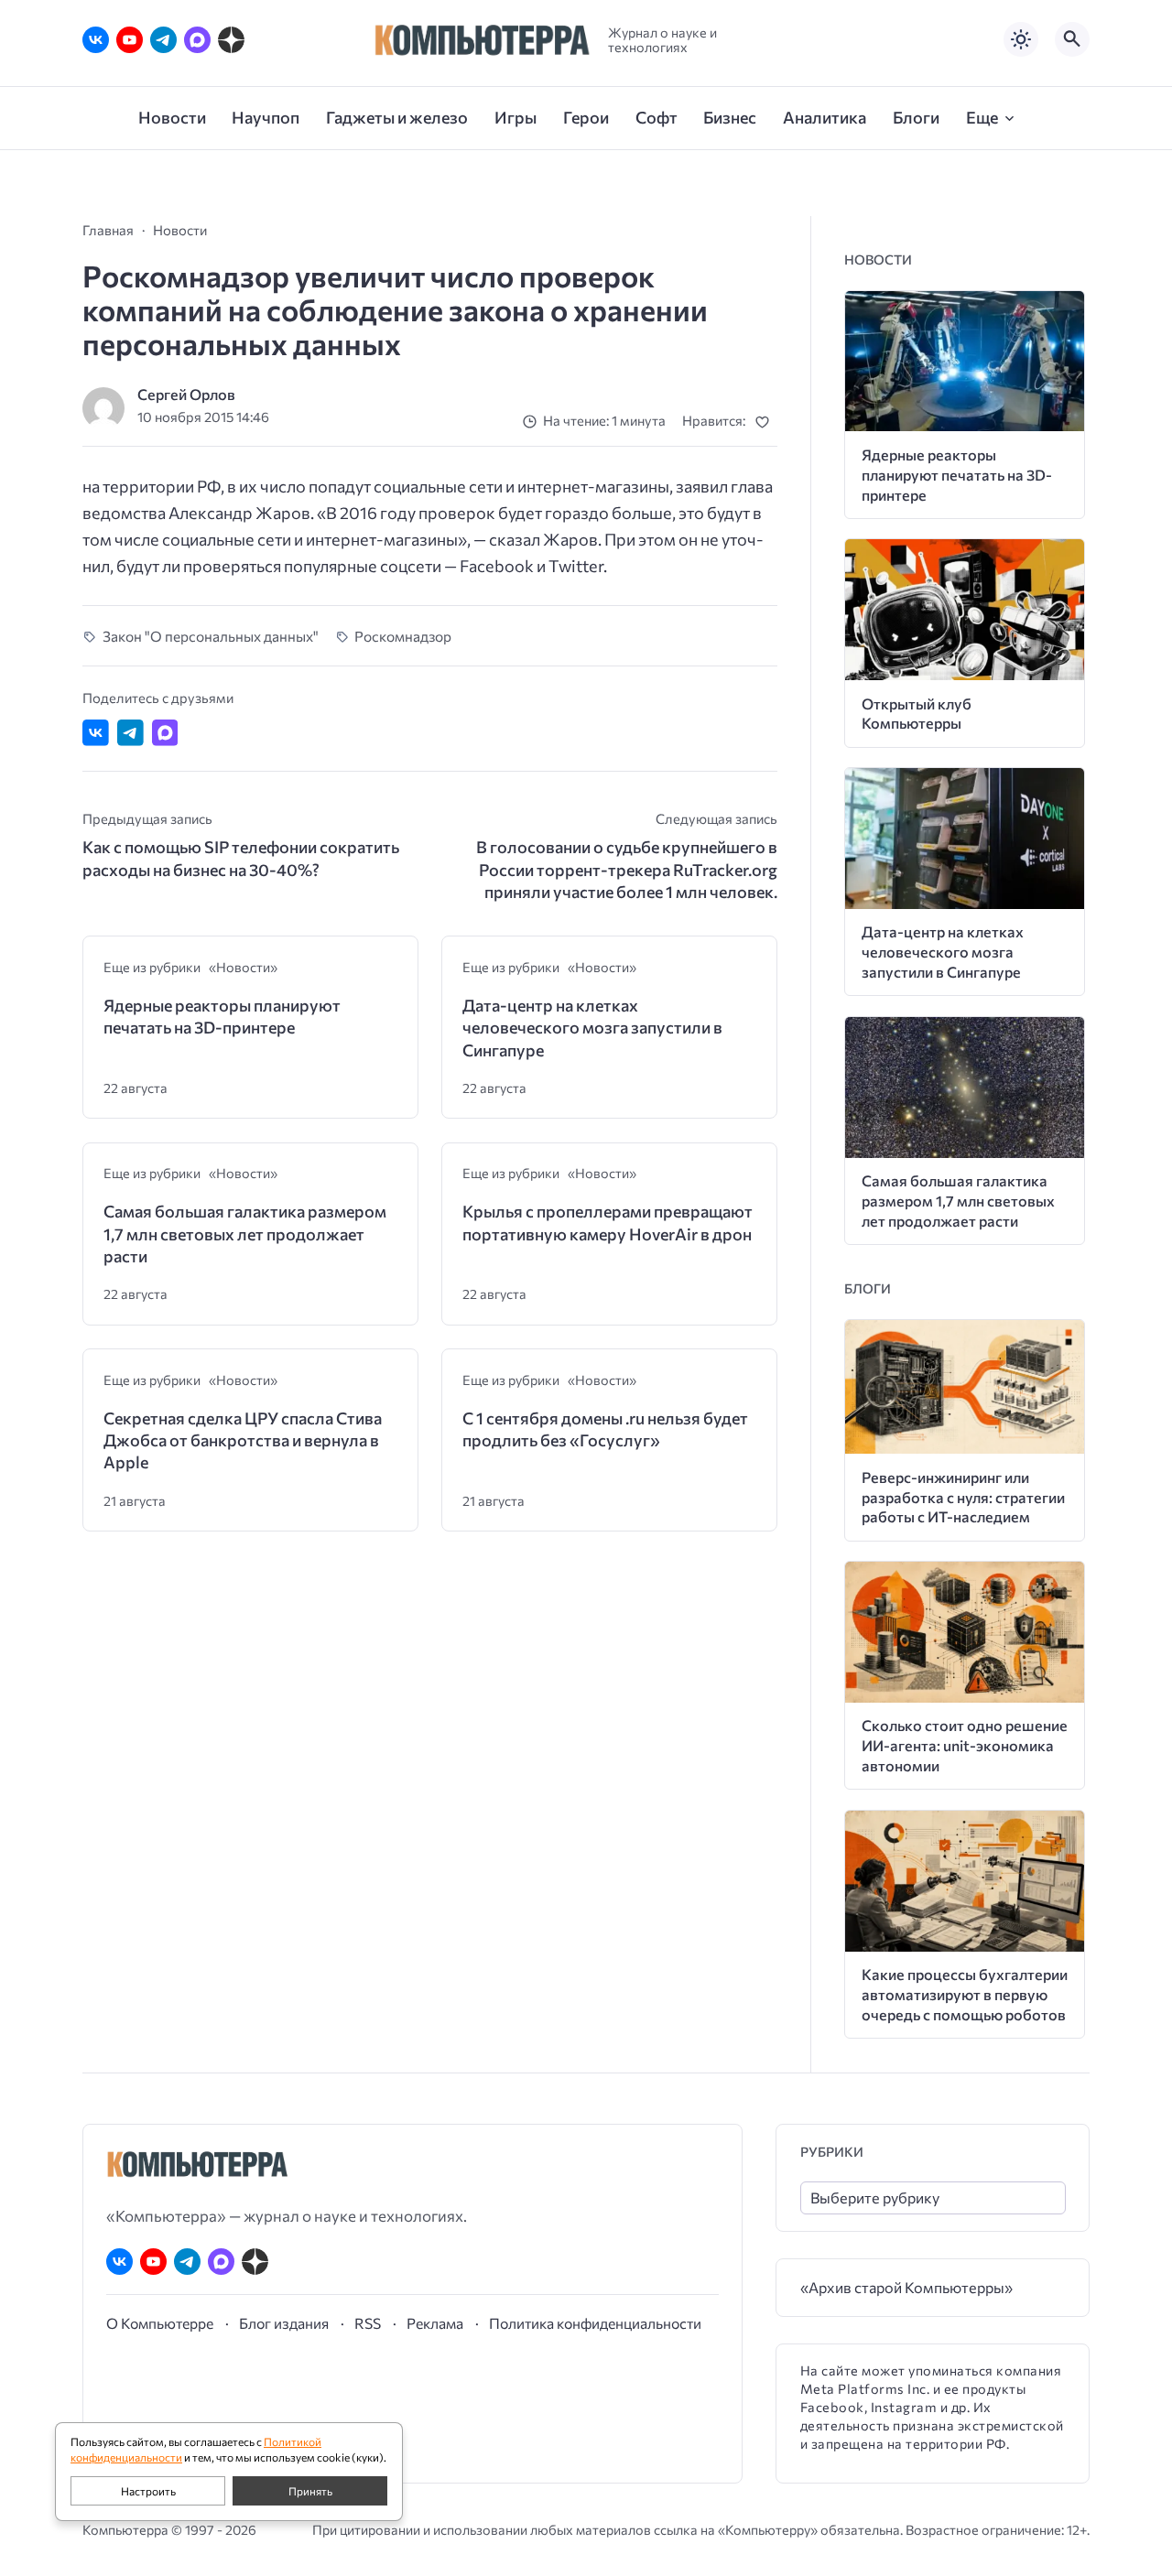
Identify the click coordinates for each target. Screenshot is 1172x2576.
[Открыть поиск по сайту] (1072, 39)
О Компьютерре (160, 2323)
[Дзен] (231, 40)
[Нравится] (766, 422)
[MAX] (197, 40)
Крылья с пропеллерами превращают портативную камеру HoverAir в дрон (608, 1222)
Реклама (435, 2323)
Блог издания (284, 2323)
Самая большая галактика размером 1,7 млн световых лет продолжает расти (245, 1234)
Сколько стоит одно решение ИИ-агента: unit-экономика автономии (965, 1745)
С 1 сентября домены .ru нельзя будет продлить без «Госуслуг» (605, 1429)
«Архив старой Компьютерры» (906, 2287)
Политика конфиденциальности (595, 2323)
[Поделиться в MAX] (165, 733)
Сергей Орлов (186, 394)
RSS (368, 2323)
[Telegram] (163, 40)
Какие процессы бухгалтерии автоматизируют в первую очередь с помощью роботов (965, 1994)
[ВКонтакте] (96, 40)
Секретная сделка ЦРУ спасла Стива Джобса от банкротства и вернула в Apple (243, 1440)
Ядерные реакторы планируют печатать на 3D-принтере (222, 1016)
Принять (310, 2491)
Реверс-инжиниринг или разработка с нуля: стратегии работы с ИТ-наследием (963, 1497)
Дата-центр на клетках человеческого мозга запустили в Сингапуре (592, 1028)
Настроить (148, 2491)
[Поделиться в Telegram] (130, 733)
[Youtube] (130, 40)
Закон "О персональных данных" (211, 636)
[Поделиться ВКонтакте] (96, 733)
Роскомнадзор (403, 636)
